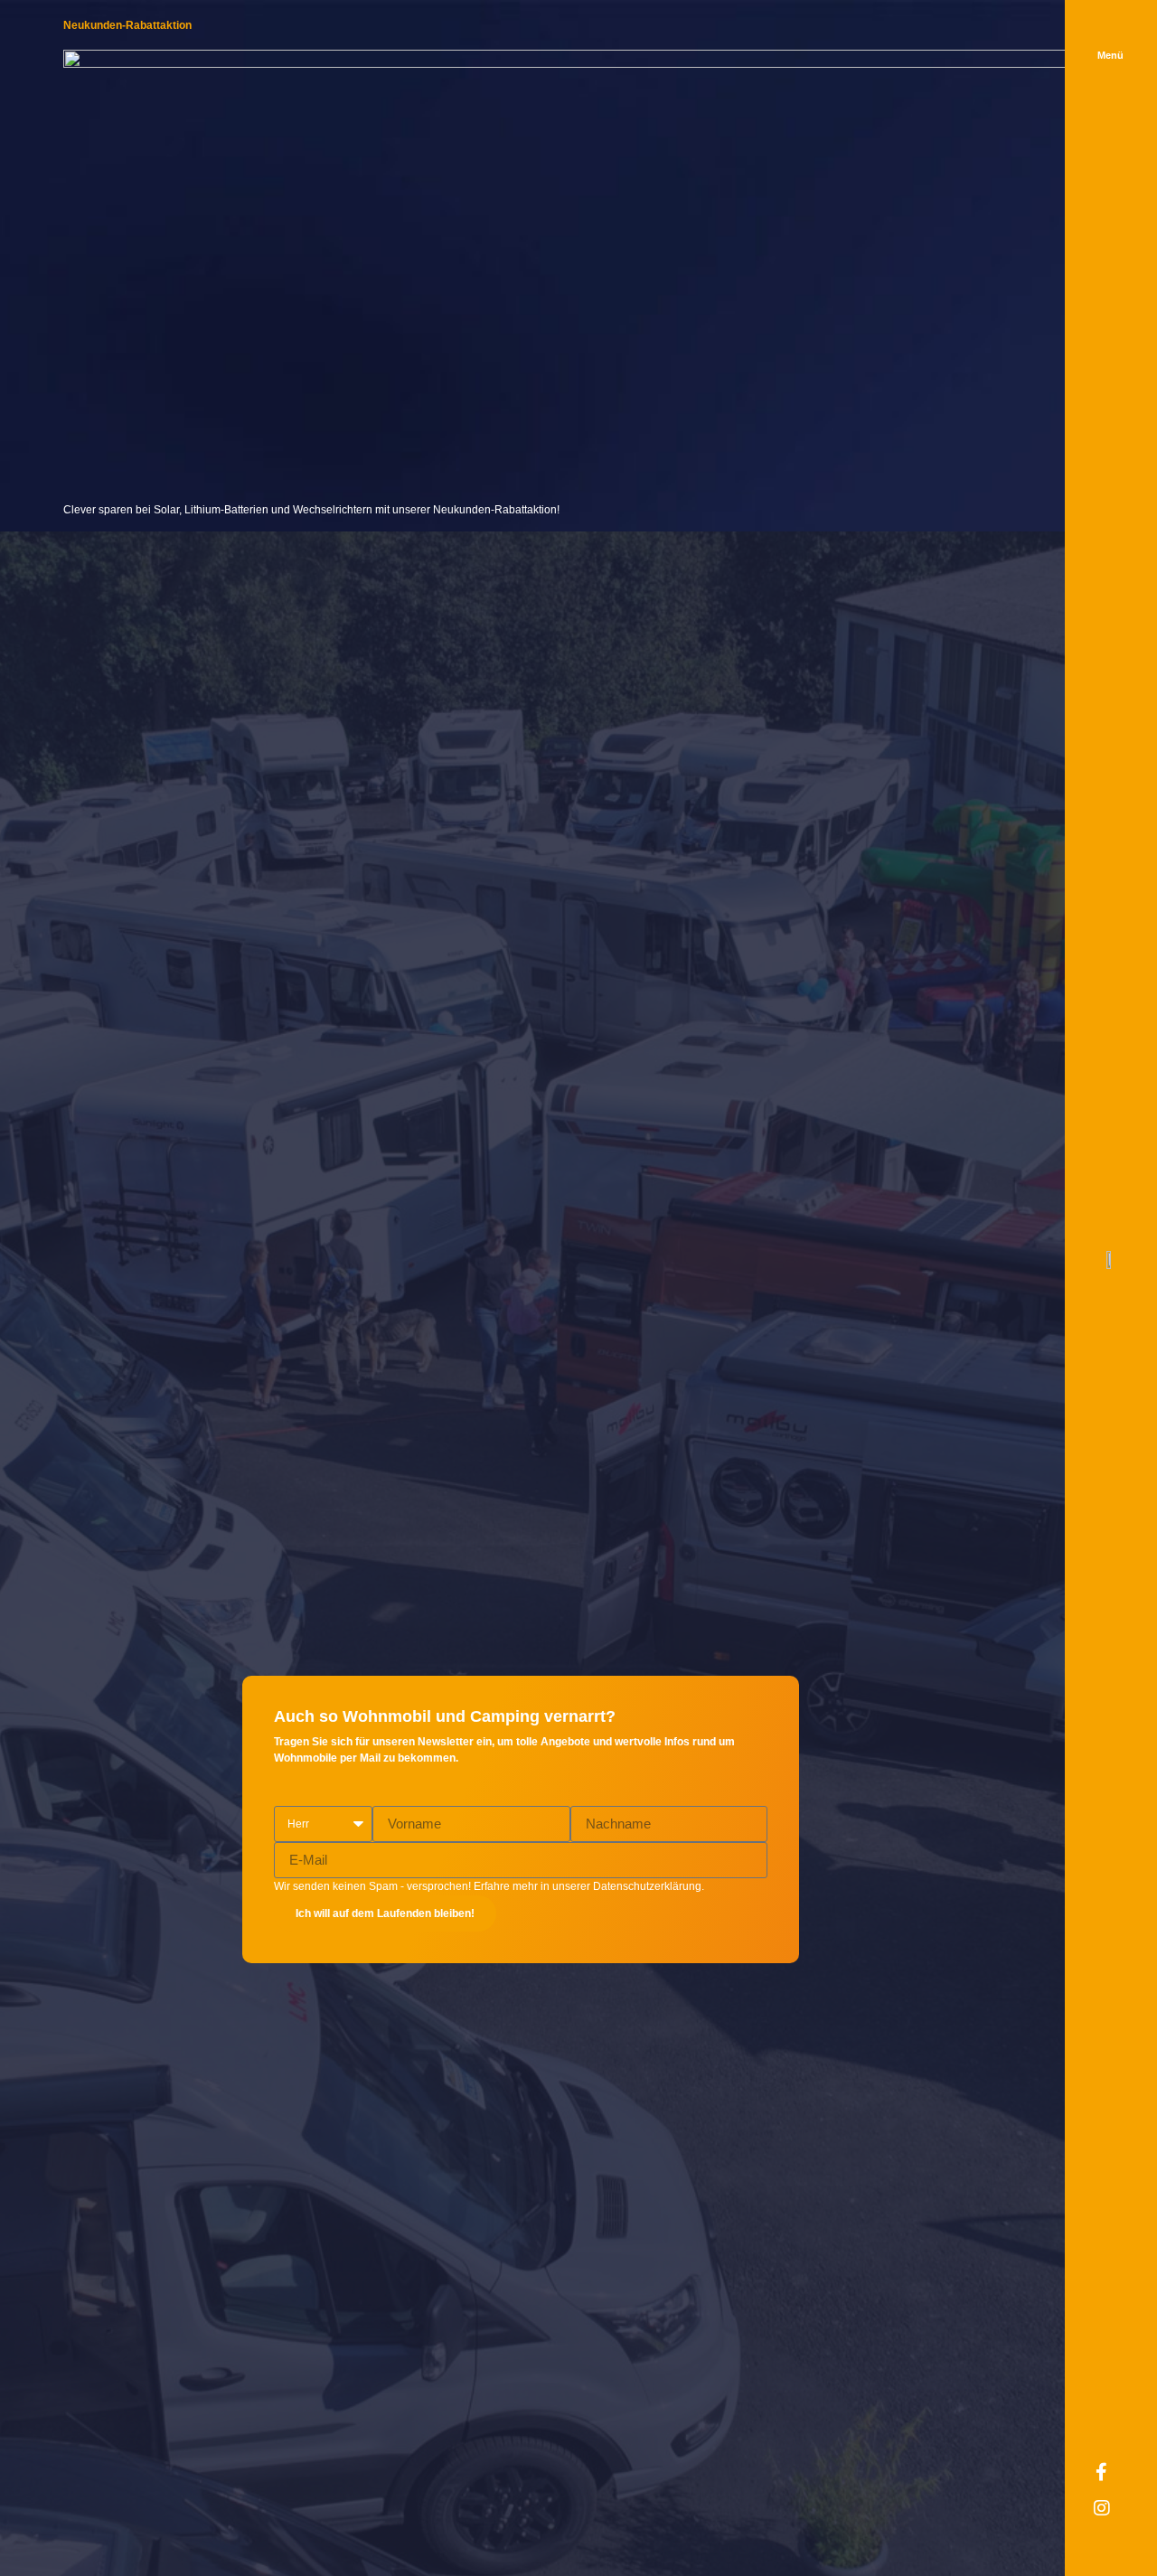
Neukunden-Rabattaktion (127, 25)
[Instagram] (1111, 2517)
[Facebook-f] (1111, 2481)
